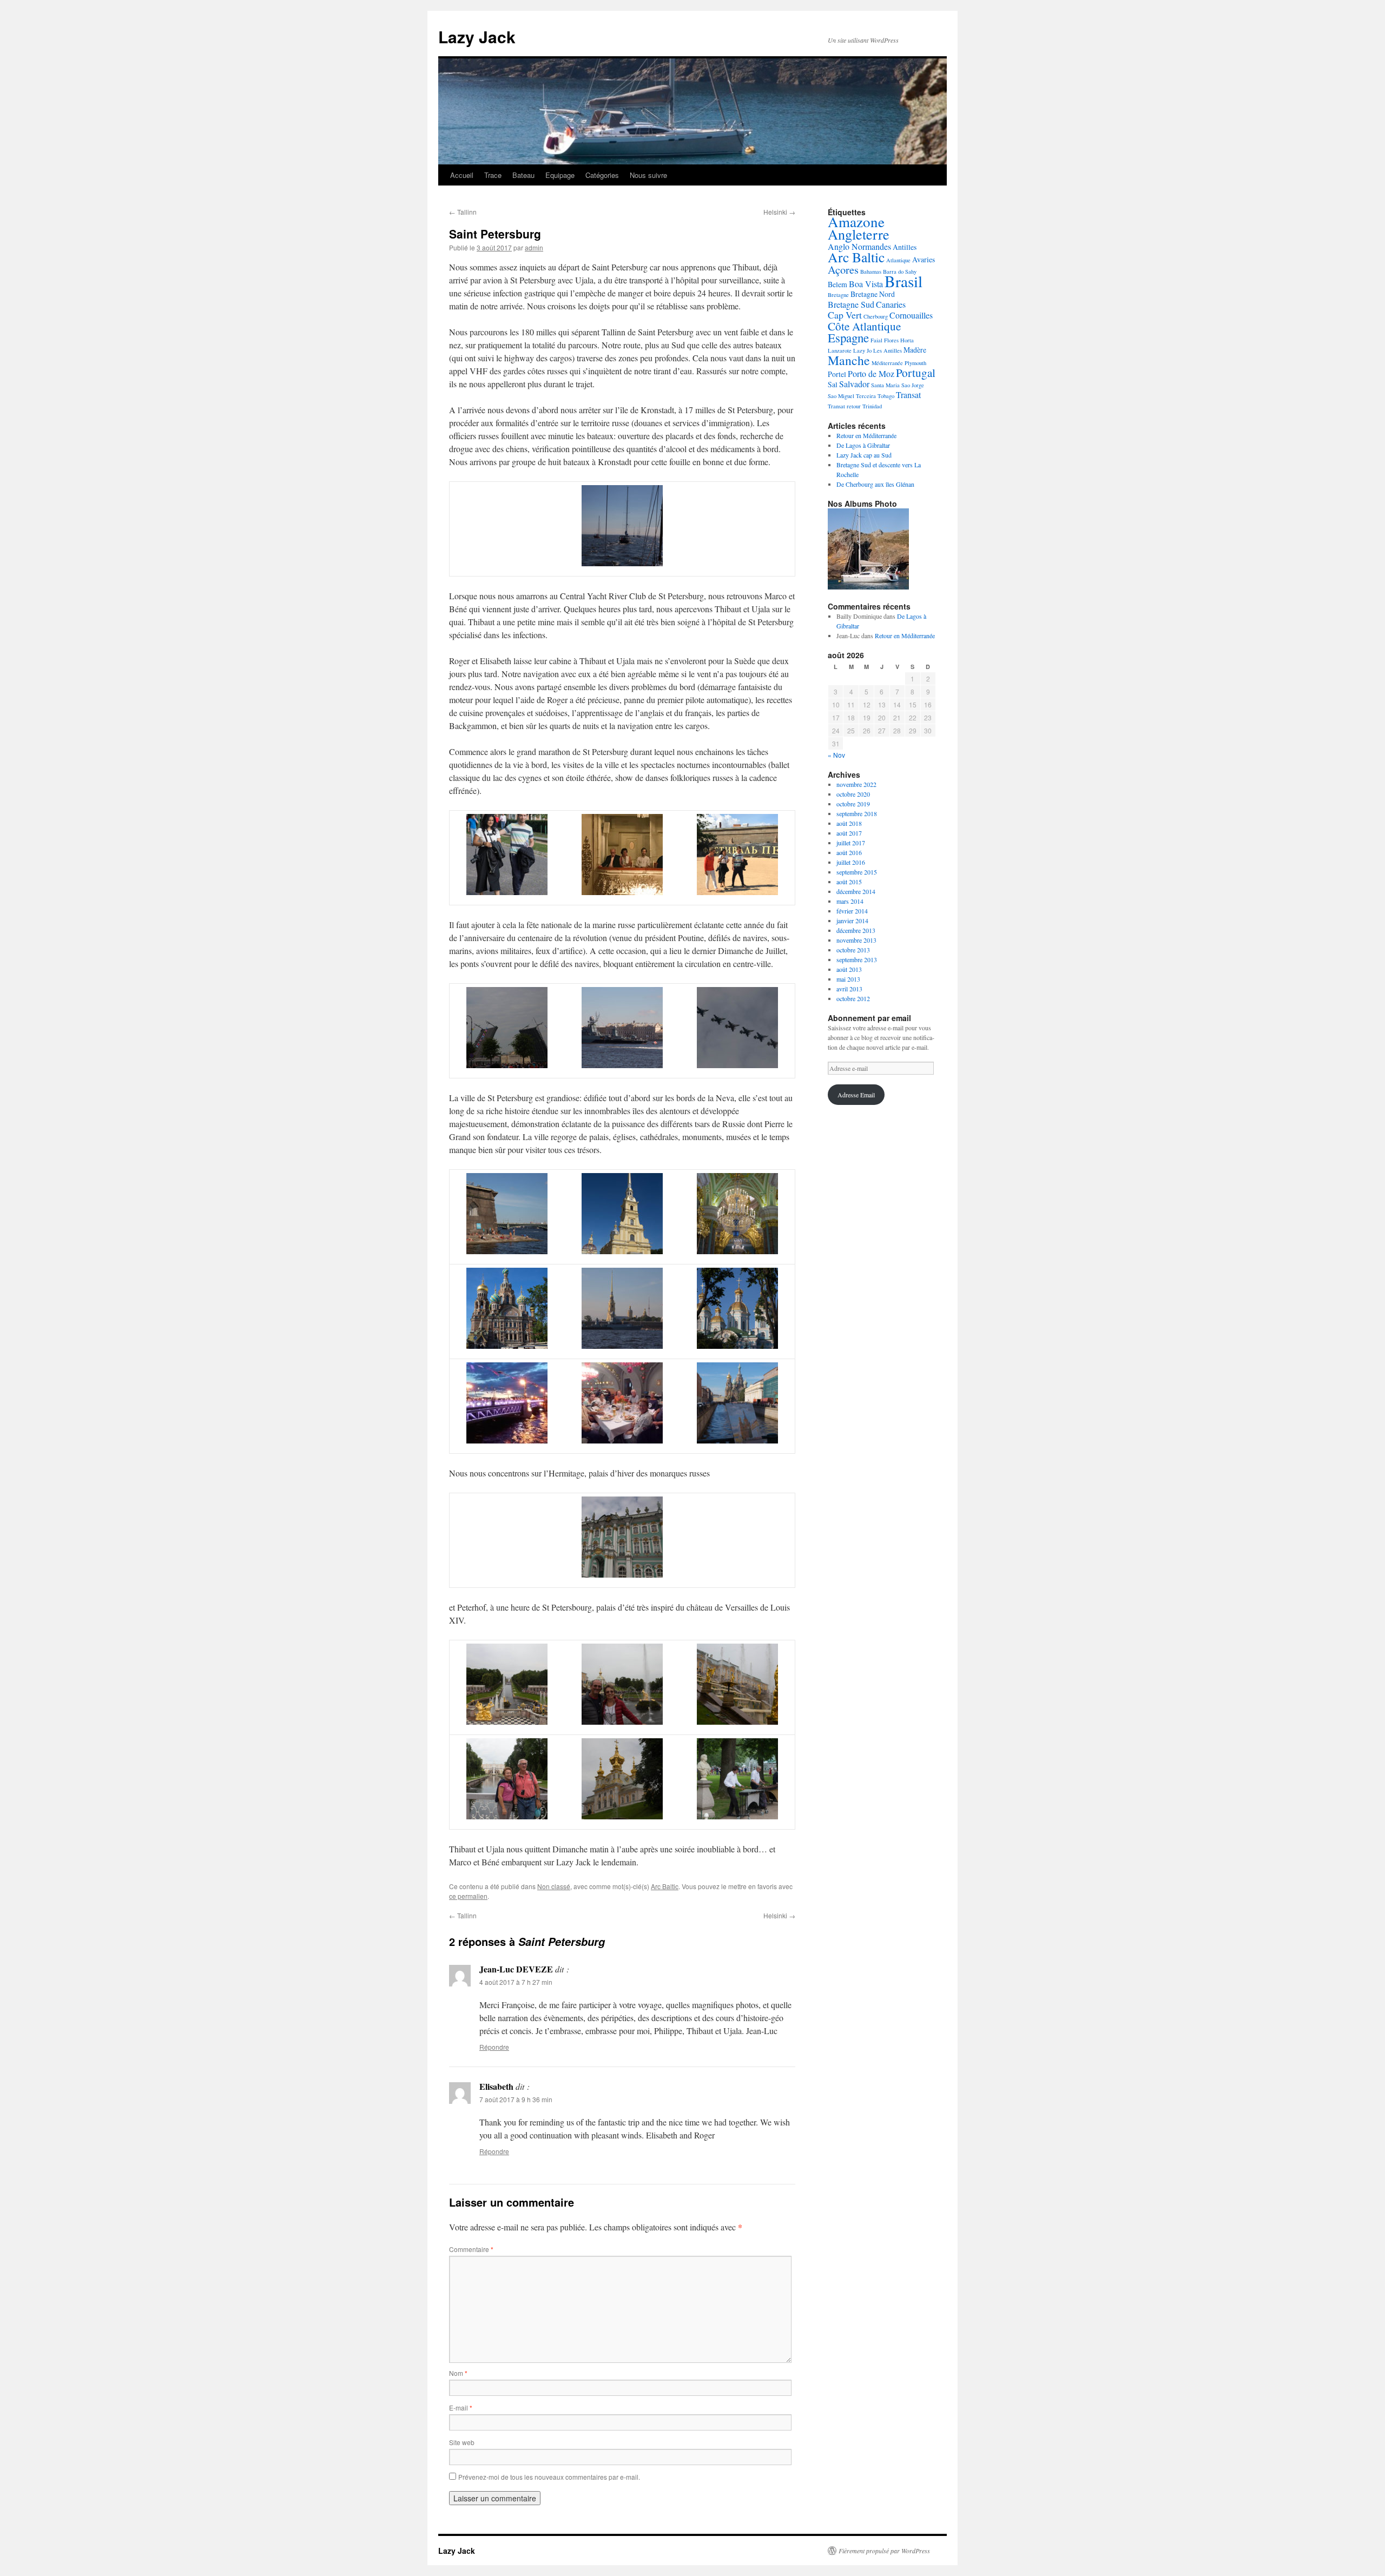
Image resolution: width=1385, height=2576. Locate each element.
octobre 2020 (853, 794)
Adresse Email (856, 1095)
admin (534, 247)
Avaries (924, 259)
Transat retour (844, 406)
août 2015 (849, 882)
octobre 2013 (853, 950)
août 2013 (849, 969)
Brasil (903, 281)
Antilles (905, 247)
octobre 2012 (853, 998)
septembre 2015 (857, 872)
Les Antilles (888, 350)
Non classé (554, 1886)
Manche (849, 360)
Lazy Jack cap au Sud (864, 455)
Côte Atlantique (864, 326)
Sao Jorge (913, 385)
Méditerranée (887, 363)
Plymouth (915, 363)
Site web (462, 2442)
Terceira (866, 396)
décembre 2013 (856, 930)
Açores (843, 270)
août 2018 (849, 823)
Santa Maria (885, 385)
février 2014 (852, 911)
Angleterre (859, 234)
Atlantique (898, 260)
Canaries (891, 304)
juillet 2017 (851, 843)
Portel (837, 374)
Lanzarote (840, 350)
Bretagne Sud (851, 304)
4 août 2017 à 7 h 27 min (516, 1982)
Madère (915, 350)
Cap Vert (845, 315)
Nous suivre (648, 175)
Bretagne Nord (873, 294)
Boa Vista (866, 284)
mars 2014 (850, 901)
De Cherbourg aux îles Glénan (875, 484)
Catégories (602, 175)
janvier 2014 (852, 921)
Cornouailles (911, 315)
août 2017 (849, 833)
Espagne (848, 337)
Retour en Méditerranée (866, 435)
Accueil (462, 175)
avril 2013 (849, 989)
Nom (458, 2373)
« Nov (836, 755)
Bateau (523, 175)
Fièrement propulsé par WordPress (884, 2551)
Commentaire (471, 2249)
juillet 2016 (851, 862)
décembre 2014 (856, 891)
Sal (833, 384)
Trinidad (872, 406)
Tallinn (463, 212)
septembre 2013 (857, 959)
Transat (908, 395)
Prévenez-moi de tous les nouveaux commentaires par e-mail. (549, 2477)
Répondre (494, 2047)
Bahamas (871, 271)
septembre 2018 (857, 813)
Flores (891, 340)
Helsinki (779, 212)
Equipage (560, 175)
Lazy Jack (477, 37)
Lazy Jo (862, 350)
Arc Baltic (665, 1886)
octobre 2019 (853, 804)
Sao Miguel (841, 396)
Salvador (854, 384)
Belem (837, 284)
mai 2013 (848, 979)
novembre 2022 (856, 784)
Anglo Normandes (859, 246)
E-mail (461, 2408)
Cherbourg (876, 316)
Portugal (916, 373)
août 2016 (849, 852)
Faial (876, 340)
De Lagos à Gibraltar (863, 445)
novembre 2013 (856, 940)
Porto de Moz (871, 373)
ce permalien (468, 1896)
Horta (907, 340)
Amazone (856, 221)
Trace (493, 175)
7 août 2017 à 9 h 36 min (516, 2099)
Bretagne (838, 295)
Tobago (886, 396)
